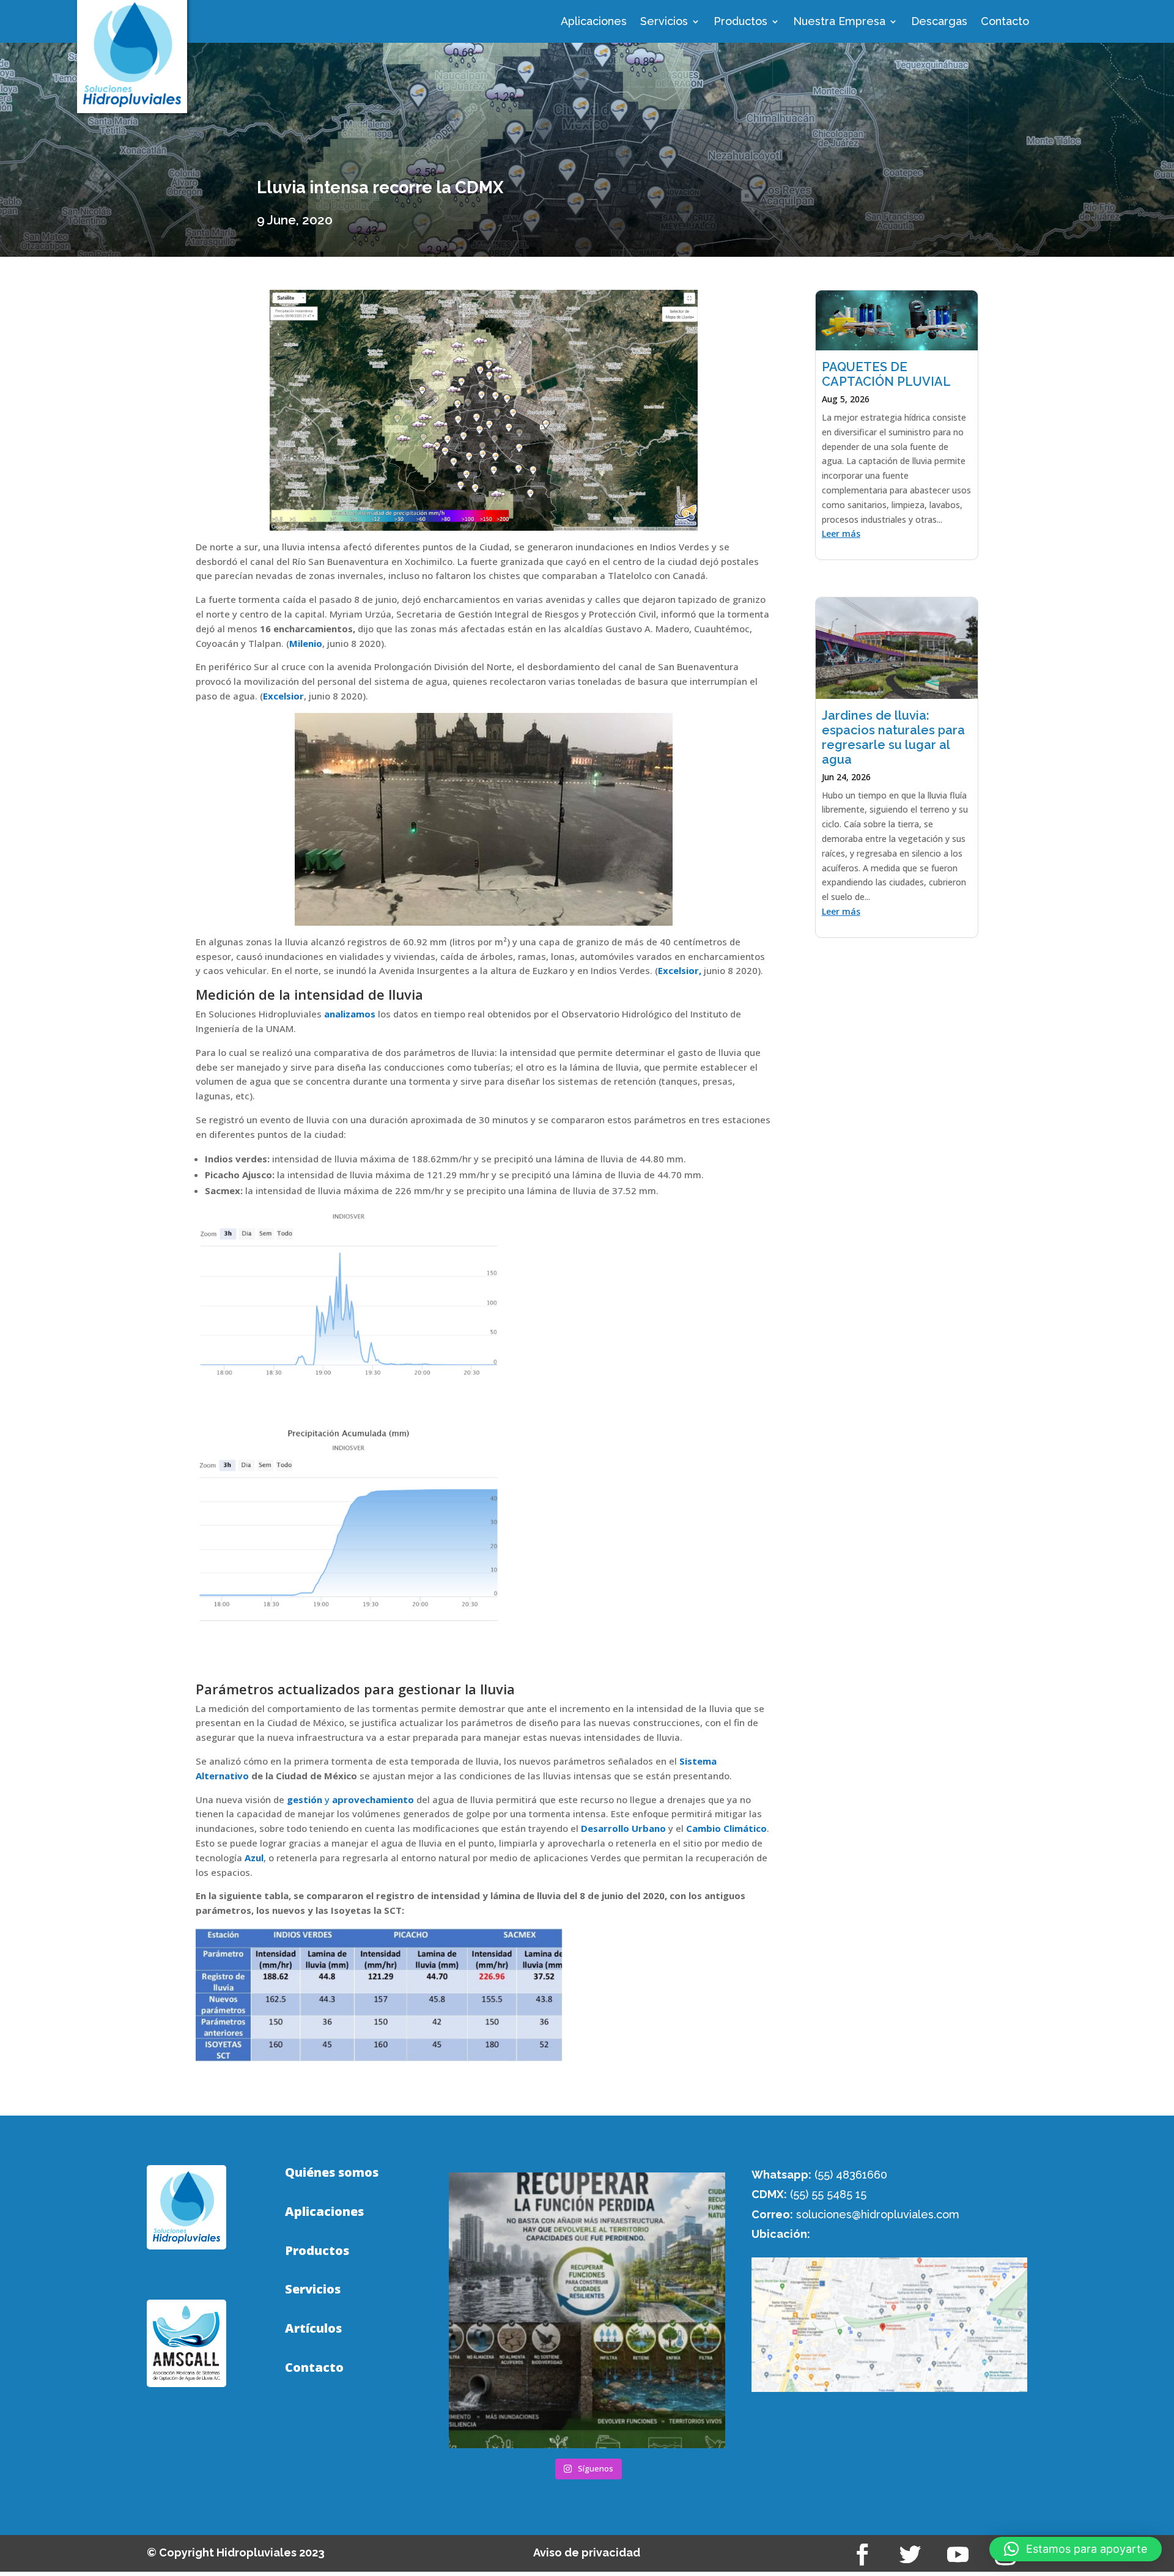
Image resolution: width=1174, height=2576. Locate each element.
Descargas (939, 22)
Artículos (313, 2328)
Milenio (306, 643)
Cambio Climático (726, 1828)
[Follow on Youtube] (958, 2555)
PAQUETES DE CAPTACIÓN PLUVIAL (886, 374)
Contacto (1005, 22)
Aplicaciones (594, 22)
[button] (1076, 2549)
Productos (740, 22)
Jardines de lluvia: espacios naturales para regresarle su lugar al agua (893, 737)
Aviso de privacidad (587, 2552)
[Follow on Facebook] (863, 2555)
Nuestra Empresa (839, 22)
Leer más (841, 533)
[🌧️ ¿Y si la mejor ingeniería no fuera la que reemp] (587, 2310)
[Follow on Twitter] (910, 2555)
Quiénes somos (332, 2172)
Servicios (664, 22)
